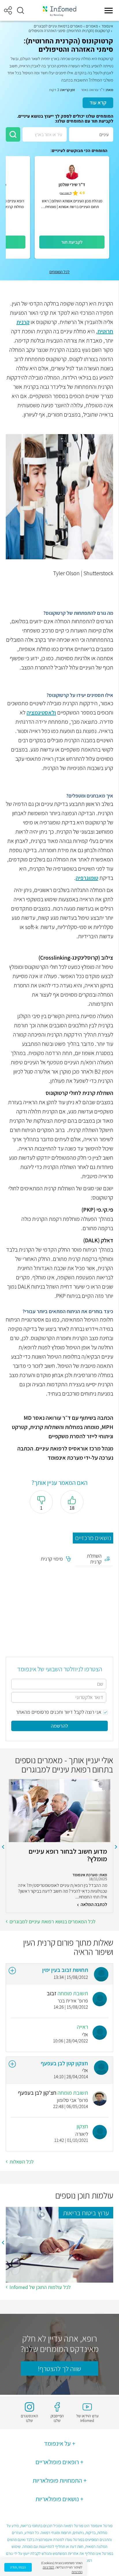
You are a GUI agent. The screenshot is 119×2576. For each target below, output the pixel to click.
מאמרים (92, 26)
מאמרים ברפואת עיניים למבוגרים (58, 26)
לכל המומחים (59, 272)
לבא (3, 1847)
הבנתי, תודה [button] (18, 2567)
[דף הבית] (59, 11)
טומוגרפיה (87, 878)
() (66, 193)
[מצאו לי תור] (13, 134)
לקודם (116, 1847)
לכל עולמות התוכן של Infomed (40, 2287)
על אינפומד (57, 2443)
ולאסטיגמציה (41, 713)
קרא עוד (98, 102)
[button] (21, 10)
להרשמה (59, 1726)
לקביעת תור (72, 242)
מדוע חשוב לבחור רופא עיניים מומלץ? (68, 1855)
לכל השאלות (22, 2162)
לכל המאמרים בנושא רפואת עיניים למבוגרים (53, 1921)
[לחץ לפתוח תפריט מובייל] (109, 10)
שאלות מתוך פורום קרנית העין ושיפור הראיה (68, 1947)
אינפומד (107, 26)
